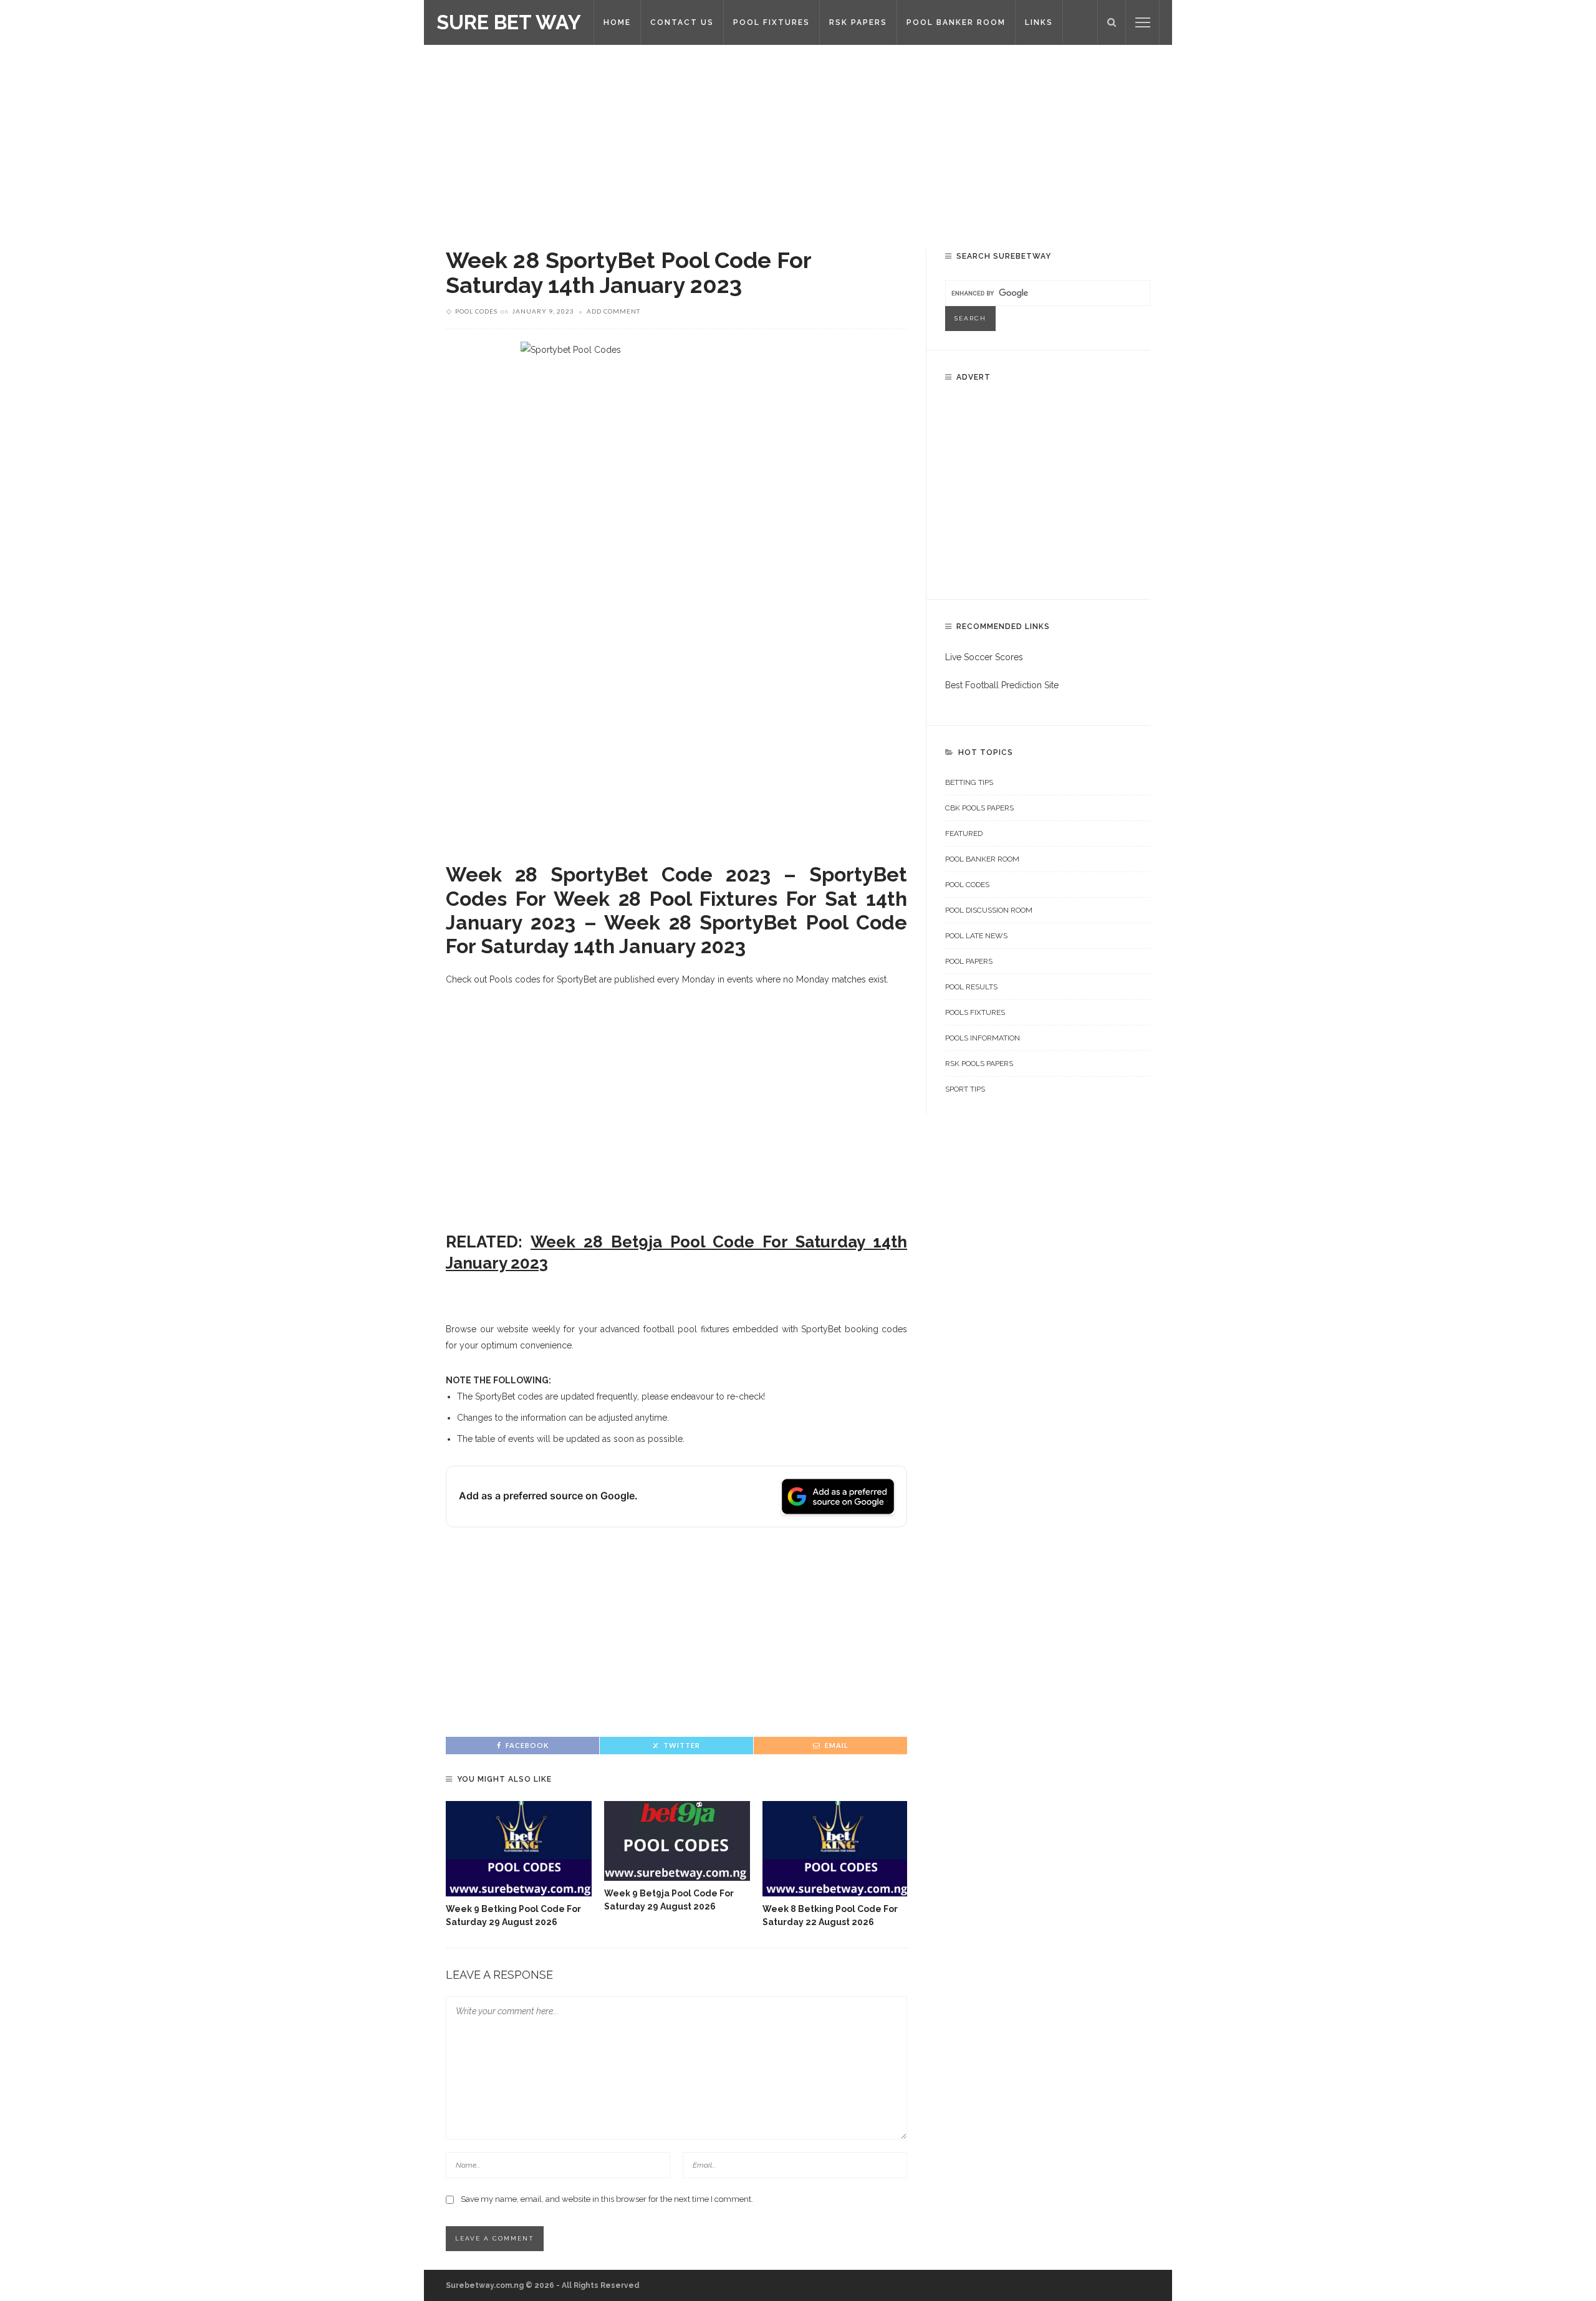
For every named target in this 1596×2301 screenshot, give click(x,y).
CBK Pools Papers (979, 808)
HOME (617, 22)
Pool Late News (976, 936)
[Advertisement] (798, 137)
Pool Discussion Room (989, 910)
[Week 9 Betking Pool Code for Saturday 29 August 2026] (519, 1849)
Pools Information (983, 1038)
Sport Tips (965, 1089)
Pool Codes (476, 311)
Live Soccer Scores (984, 657)
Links (1039, 22)
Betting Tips (969, 782)
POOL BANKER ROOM (956, 22)
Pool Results (971, 987)
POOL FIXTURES (772, 22)
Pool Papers (969, 961)
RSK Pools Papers (979, 1064)
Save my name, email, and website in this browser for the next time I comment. (607, 2199)
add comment (613, 311)
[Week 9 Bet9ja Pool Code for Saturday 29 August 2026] (677, 1841)
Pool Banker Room (982, 859)
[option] (519, 1865)
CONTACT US (682, 22)
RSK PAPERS (858, 22)
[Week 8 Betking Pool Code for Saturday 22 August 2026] (835, 1849)
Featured (964, 833)
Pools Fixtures (975, 1012)
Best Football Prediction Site (1002, 685)
